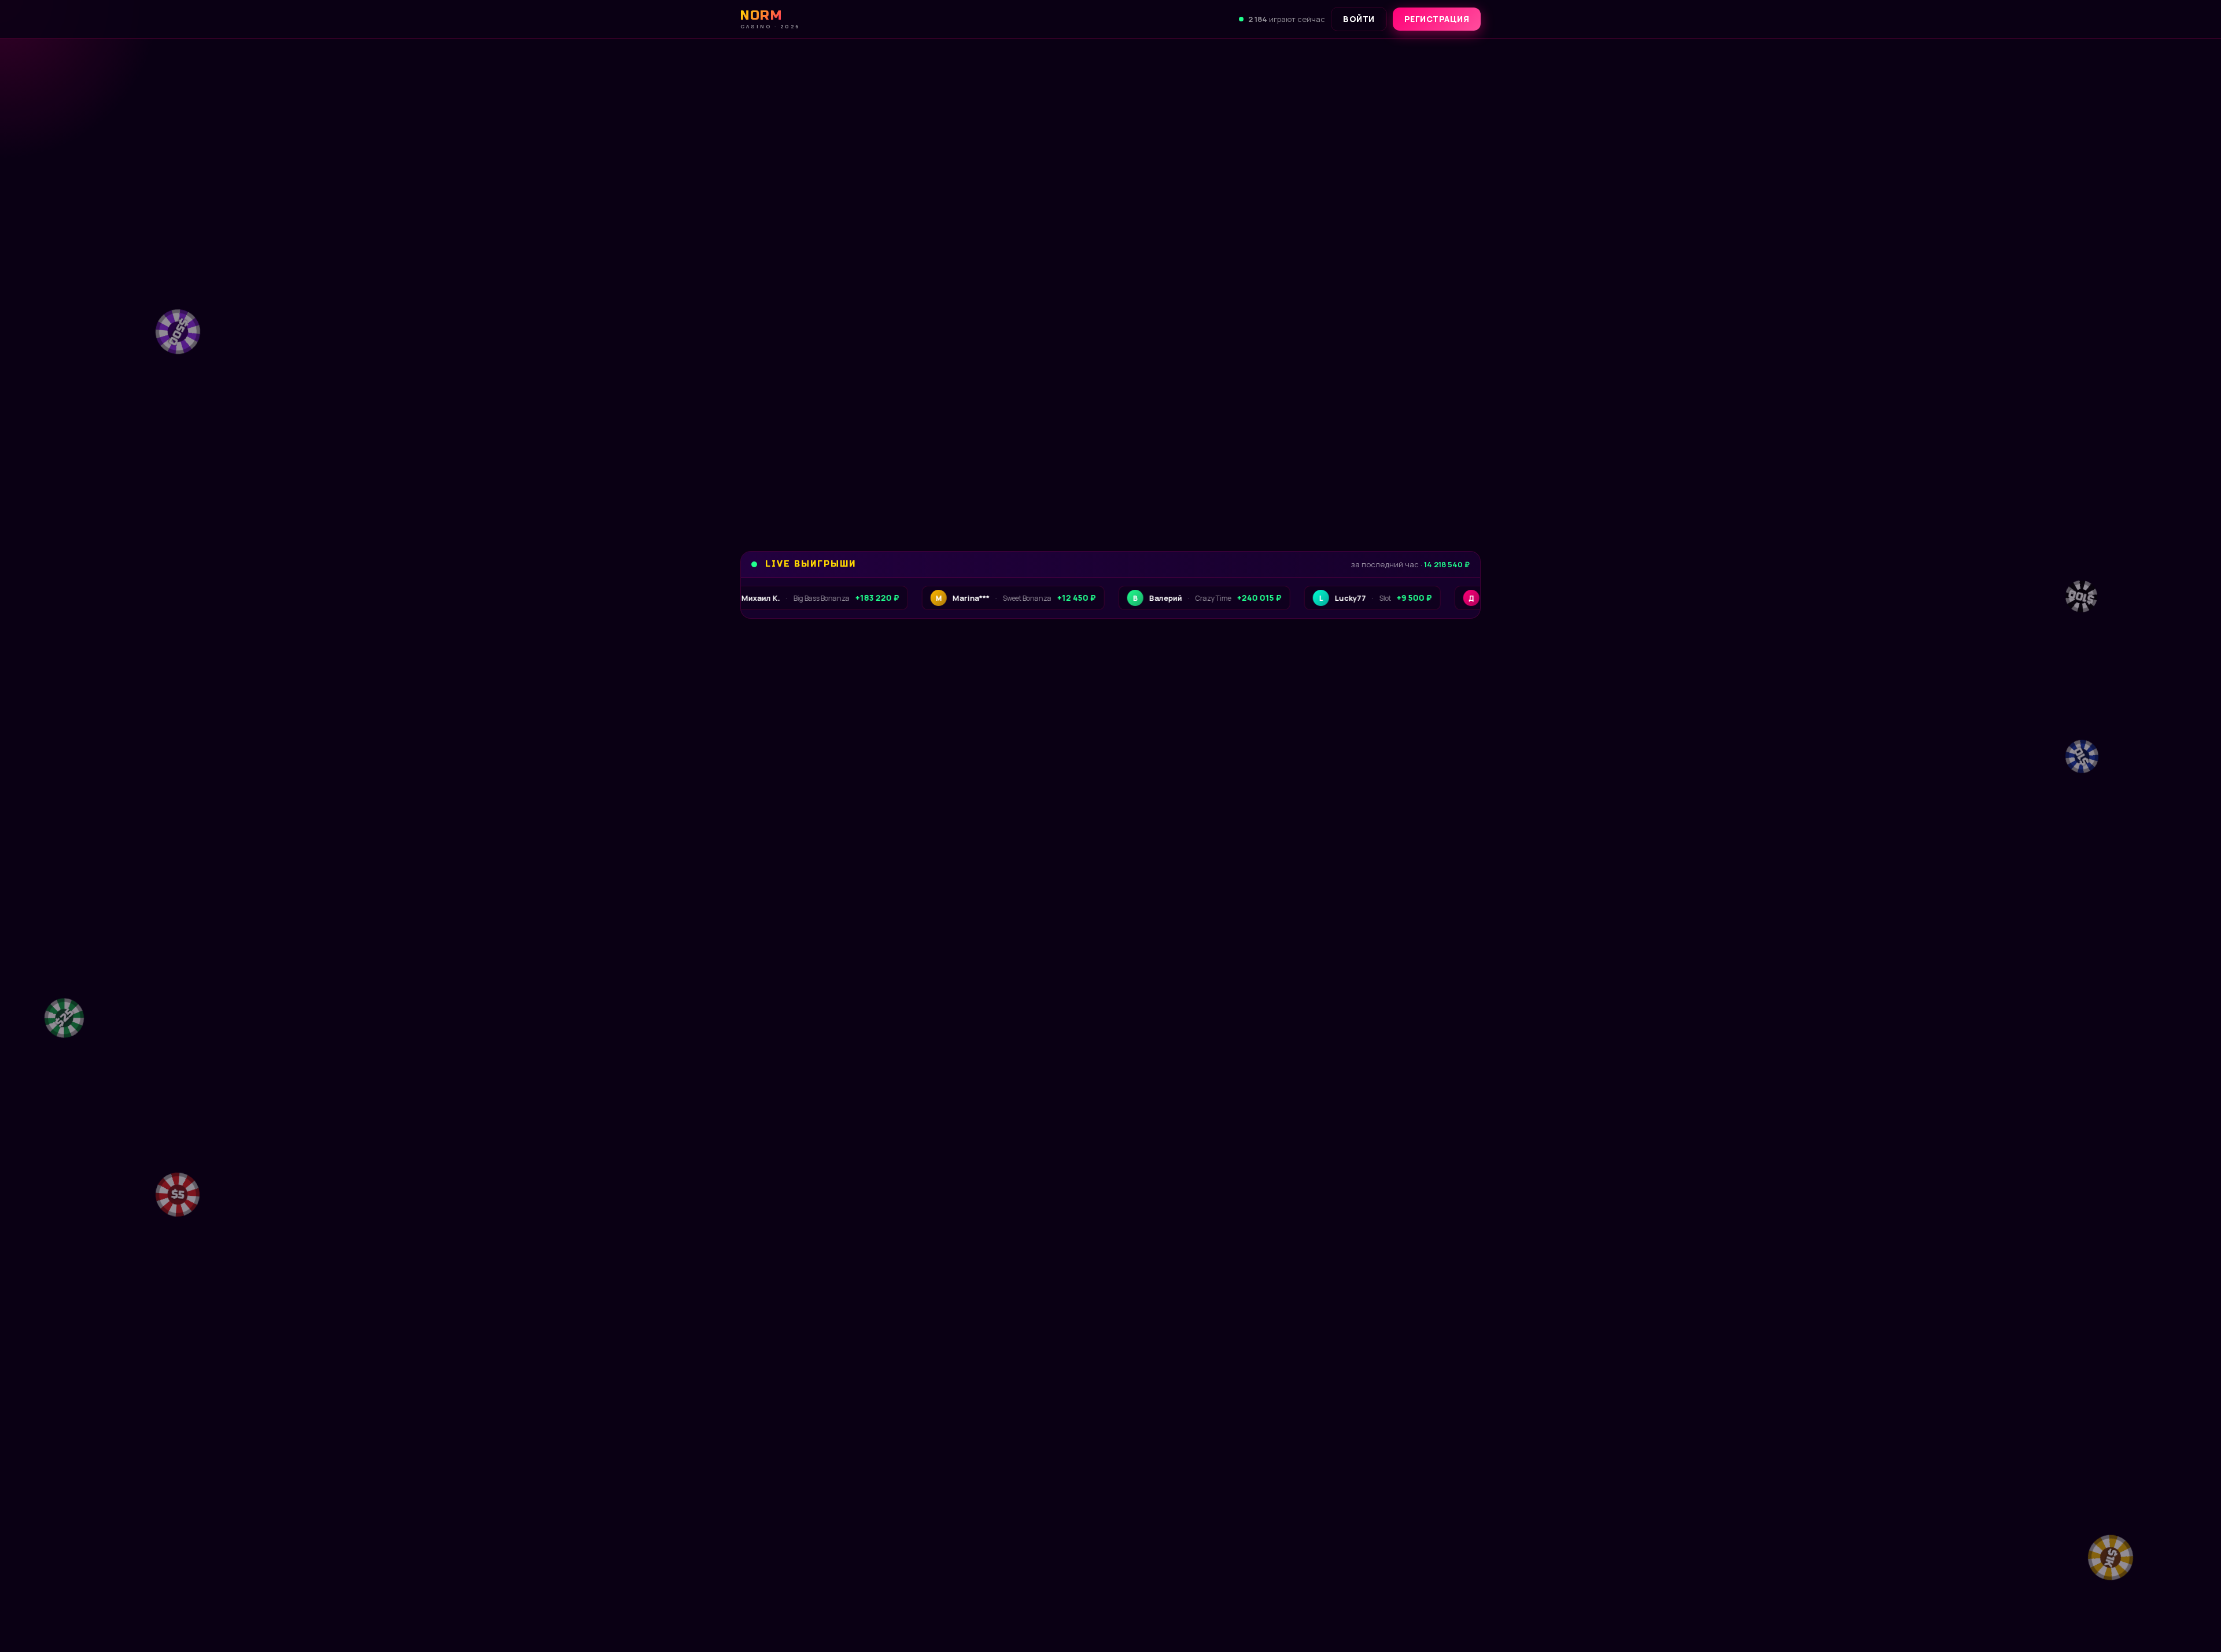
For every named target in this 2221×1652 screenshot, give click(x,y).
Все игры (1446, 745)
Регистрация (1437, 19)
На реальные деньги (962, 1548)
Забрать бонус (818, 481)
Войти (1359, 19)
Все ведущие (1437, 1122)
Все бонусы (952, 481)
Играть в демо (821, 1548)
